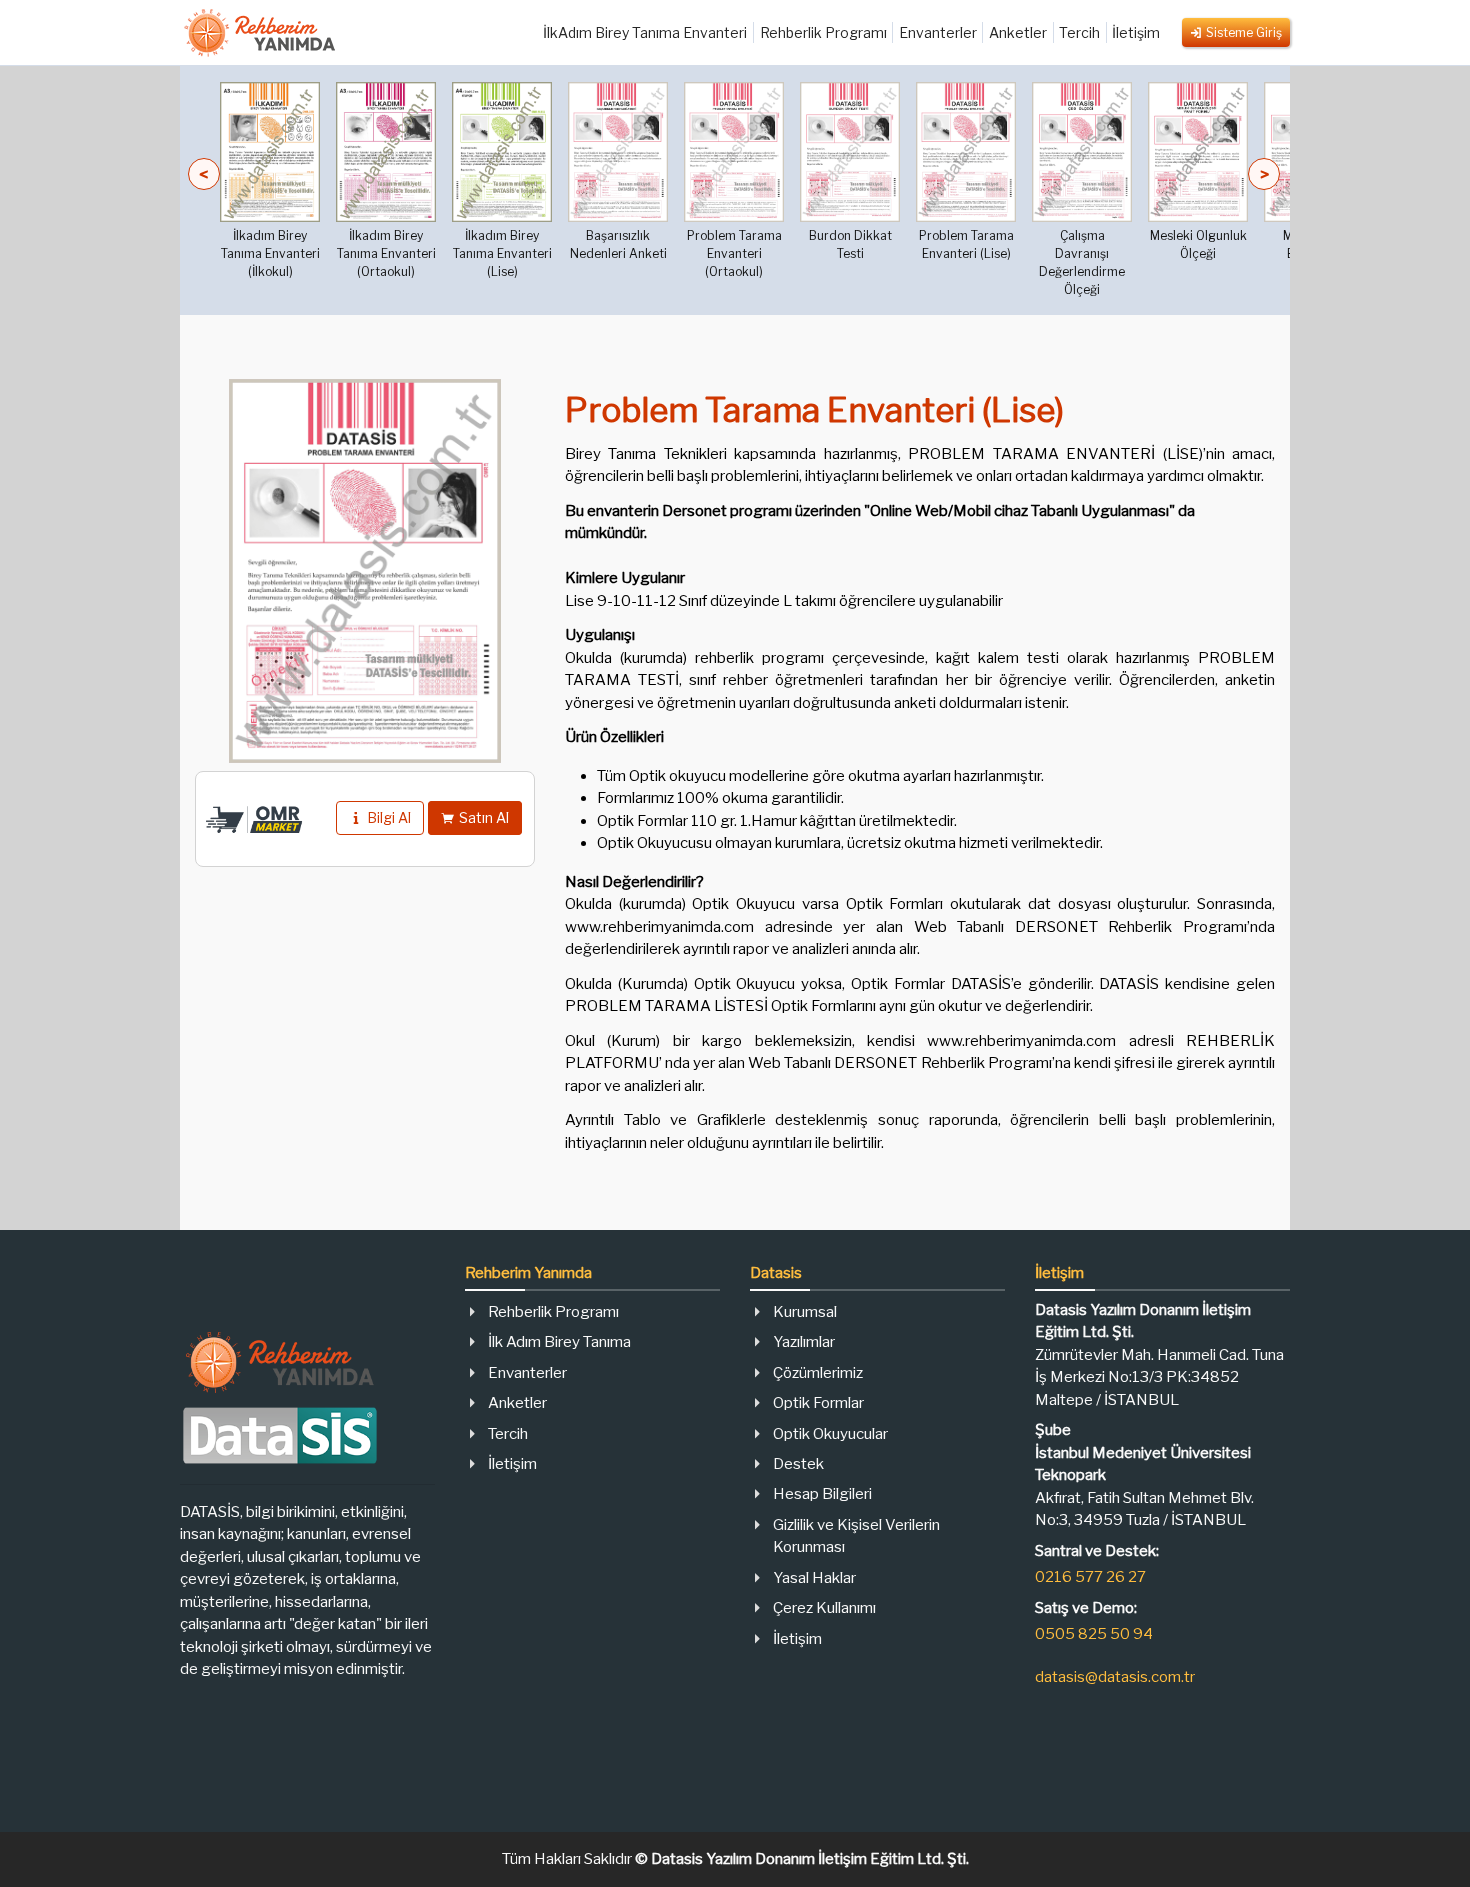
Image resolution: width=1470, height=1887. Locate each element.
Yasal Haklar (814, 1578)
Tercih (1079, 32)
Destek (798, 1464)
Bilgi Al (389, 817)
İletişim (1136, 32)
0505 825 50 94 (1094, 1634)
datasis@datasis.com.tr (1115, 1677)
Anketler (1018, 32)
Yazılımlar (804, 1342)
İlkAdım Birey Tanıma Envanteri (645, 32)
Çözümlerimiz (818, 1373)
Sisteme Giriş (1244, 32)
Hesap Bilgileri (822, 1494)
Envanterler (938, 32)
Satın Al (484, 817)
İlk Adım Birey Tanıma (559, 1342)
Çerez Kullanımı (824, 1608)
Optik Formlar (818, 1403)
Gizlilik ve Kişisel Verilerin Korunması (856, 1536)
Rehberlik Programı (823, 32)
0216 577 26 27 (1090, 1577)
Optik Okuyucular (830, 1434)
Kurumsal (805, 1312)
